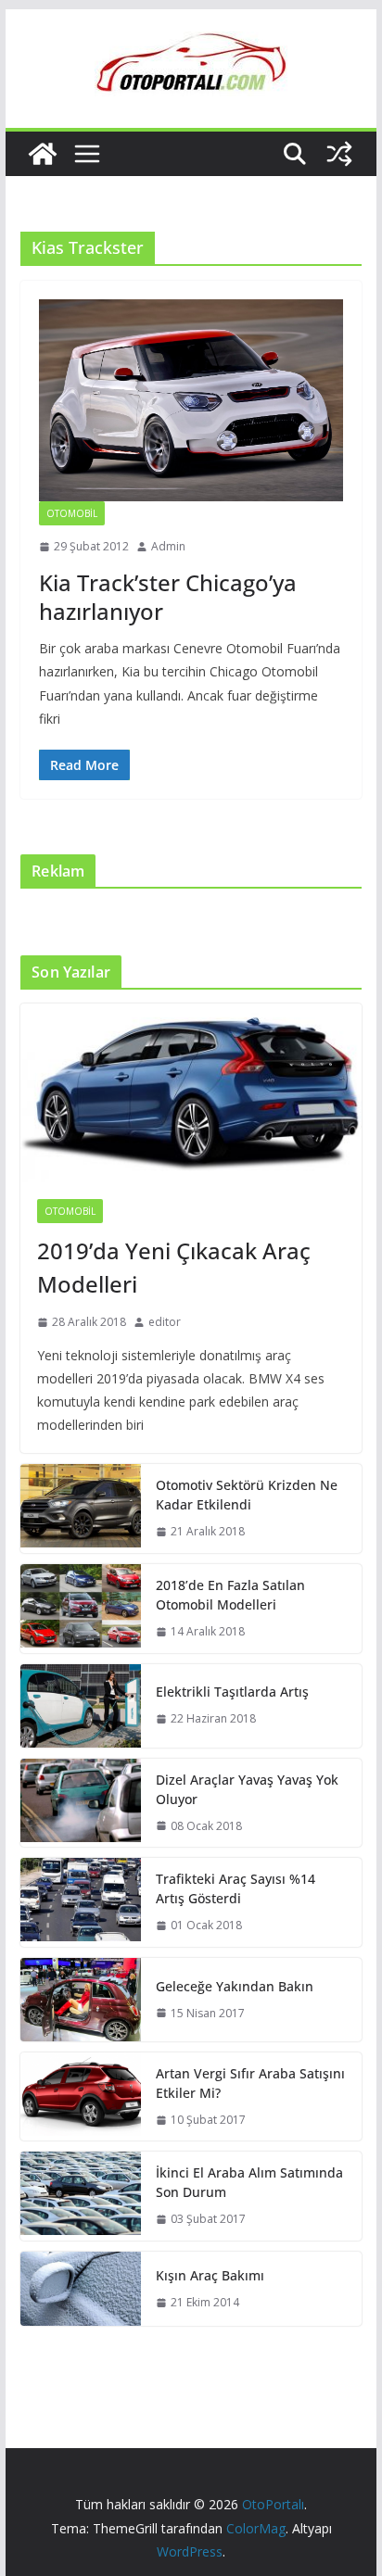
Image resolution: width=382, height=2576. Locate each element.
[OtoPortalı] (43, 154)
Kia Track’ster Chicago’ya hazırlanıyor (168, 597)
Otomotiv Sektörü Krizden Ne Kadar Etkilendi (247, 1495)
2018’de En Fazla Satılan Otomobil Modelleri (230, 1595)
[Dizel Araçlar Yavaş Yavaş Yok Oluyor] (81, 1803)
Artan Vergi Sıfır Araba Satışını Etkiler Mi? (250, 2083)
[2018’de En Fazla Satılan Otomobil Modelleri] (81, 1609)
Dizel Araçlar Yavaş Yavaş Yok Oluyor (247, 1789)
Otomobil (72, 513)
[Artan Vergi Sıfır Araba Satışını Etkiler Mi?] (81, 2097)
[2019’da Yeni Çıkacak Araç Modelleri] (191, 1093)
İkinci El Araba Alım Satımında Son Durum (249, 2182)
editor (165, 1322)
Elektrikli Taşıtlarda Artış (232, 1692)
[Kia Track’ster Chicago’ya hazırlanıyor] (191, 400)
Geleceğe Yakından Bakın (235, 1986)
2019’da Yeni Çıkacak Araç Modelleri (174, 1267)
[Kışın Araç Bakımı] (81, 2289)
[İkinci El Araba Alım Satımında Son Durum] (81, 2196)
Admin (168, 546)
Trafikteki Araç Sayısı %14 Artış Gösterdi (236, 1888)
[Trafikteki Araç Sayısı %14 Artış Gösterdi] (81, 1902)
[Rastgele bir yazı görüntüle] (339, 154)
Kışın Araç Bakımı (210, 2275)
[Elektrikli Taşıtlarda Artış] (81, 1706)
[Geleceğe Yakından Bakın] (81, 2000)
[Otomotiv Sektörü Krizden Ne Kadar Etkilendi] (81, 1509)
